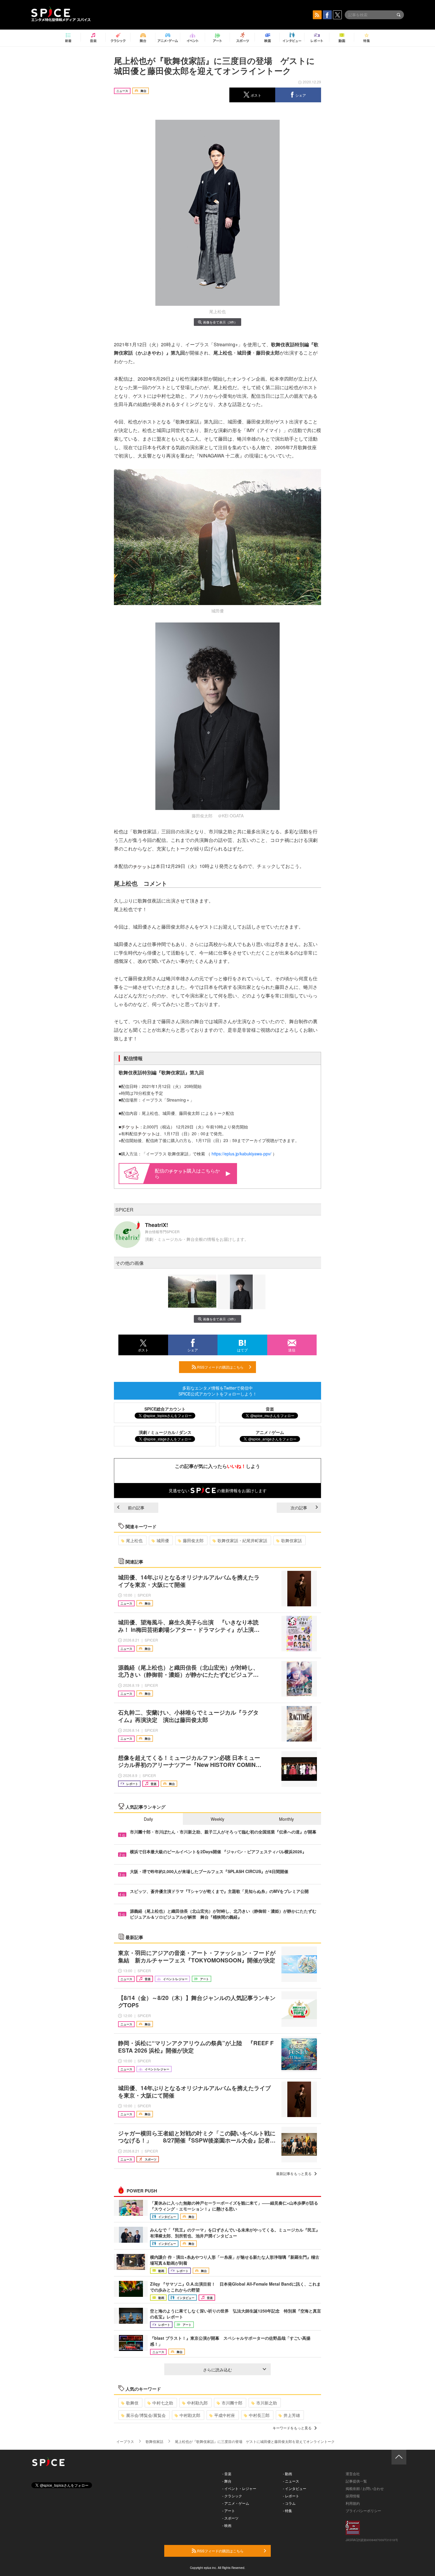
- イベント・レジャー (239, 2488)
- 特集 (287, 2510)
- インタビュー (295, 2488)
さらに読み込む (217, 2370)
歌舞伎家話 (291, 1540)
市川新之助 (267, 2403)
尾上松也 (134, 1540)
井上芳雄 (292, 2415)
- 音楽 (227, 2474)
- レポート (291, 2496)
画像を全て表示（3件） (220, 322)
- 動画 (287, 2474)
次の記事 (299, 1508)
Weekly (217, 1819)
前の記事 (136, 1508)
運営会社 (353, 2474)
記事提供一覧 (356, 2481)
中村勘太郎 (190, 2415)
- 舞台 (227, 2481)
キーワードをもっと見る (292, 2428)
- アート (229, 2510)
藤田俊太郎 (193, 1540)
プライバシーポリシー (363, 2510)
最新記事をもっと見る (294, 2173)
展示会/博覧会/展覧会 (146, 2415)
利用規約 (353, 2503)
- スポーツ (230, 2518)
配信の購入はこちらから (187, 1173)
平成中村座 (225, 2415)
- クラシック (232, 2496)
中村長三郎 (259, 2415)
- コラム (289, 2503)
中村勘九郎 (197, 2403)
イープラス (125, 2441)
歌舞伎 (132, 2403)
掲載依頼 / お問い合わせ (365, 2488)
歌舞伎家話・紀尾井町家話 (242, 1540)
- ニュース (291, 2481)
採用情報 (353, 2496)
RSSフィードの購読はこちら (220, 1367)
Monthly (286, 1819)
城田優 (163, 1540)
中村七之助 (163, 2403)
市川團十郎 (232, 2403)
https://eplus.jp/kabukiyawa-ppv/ (241, 1154)
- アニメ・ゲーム (236, 2503)
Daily (148, 1819)
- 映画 (227, 2525)
